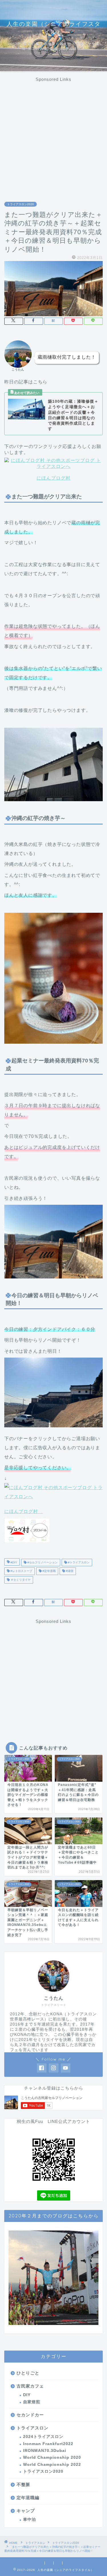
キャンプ (26, 2511)
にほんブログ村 (53, 478)
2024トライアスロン (43, 2437)
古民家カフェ (30, 2386)
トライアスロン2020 (21, 204)
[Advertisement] (53, 135)
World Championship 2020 (52, 2457)
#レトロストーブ (21, 1571)
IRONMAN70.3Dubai (45, 2451)
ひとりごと (28, 2373)
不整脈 (23, 2484)
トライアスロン (33, 2428)
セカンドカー (30, 2415)
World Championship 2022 (52, 2465)
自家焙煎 (32, 2402)
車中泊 (30, 2520)
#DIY (13, 1562)
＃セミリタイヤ (20, 1580)
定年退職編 (28, 2498)
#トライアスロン (78, 1562)
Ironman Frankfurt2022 (48, 2444)
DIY (27, 2395)
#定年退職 (49, 1571)
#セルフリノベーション (42, 1562)
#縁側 (69, 1571)
